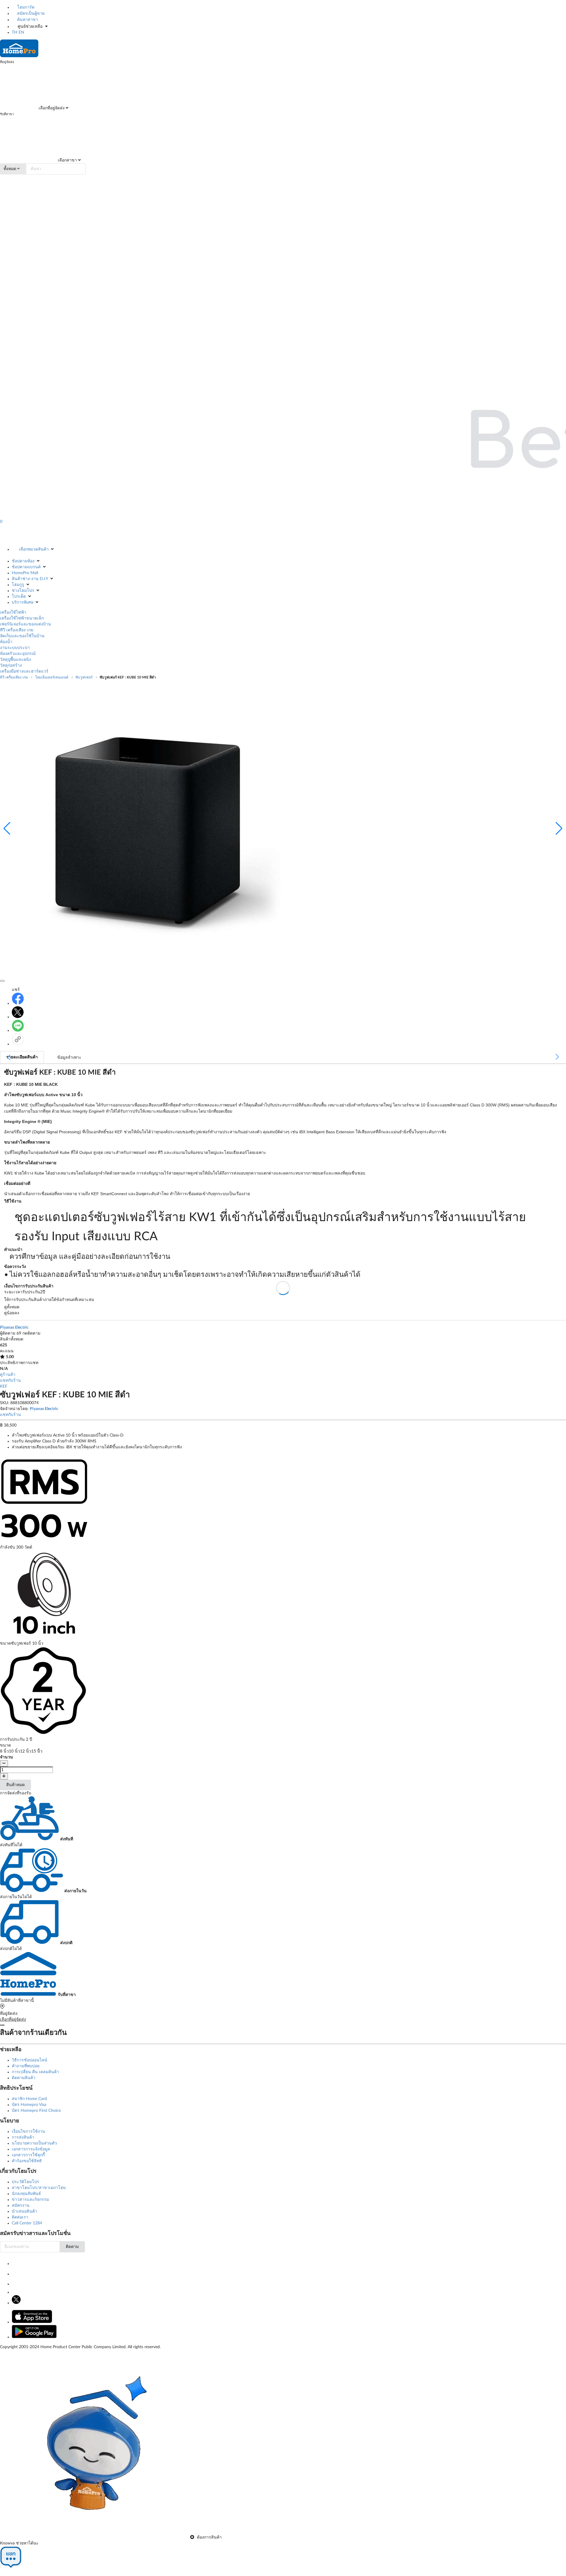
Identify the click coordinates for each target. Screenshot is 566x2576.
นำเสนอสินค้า (24, 2211)
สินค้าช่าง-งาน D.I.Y (30, 579)
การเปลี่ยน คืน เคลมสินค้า (35, 2072)
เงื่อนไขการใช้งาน (28, 2132)
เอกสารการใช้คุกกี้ (28, 2155)
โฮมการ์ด (25, 7)
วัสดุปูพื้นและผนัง (15, 660)
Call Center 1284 (27, 2223)
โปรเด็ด (19, 597)
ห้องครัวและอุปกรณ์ (18, 654)
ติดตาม (72, 2247)
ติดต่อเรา (20, 2217)
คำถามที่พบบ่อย (26, 2066)
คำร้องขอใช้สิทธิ (27, 2161)
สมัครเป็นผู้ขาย (30, 14)
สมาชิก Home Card (29, 2099)
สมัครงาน (21, 2206)
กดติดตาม (31, 1333)
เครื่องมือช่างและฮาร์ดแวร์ (24, 671)
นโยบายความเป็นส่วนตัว (34, 2143)
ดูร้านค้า (8, 1375)
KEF (4, 1386)
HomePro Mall (25, 573)
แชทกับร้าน (10, 1381)
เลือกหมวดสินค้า (34, 549)
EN (21, 32)
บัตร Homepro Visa (29, 2105)
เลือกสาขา (67, 160)
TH (15, 32)
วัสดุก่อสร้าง (11, 666)
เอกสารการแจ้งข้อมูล (31, 2149)
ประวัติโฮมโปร (25, 2182)
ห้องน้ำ (6, 642)
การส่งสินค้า (23, 2137)
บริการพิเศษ (23, 602)
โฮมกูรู (18, 585)
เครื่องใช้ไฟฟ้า (13, 612)
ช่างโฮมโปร (23, 591)
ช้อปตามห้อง (23, 561)
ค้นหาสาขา (27, 20)
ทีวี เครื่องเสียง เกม (17, 630)
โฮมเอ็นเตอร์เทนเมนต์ (52, 677)
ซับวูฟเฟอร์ (84, 677)
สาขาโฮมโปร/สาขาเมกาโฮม (39, 2188)
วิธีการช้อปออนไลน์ (29, 2060)
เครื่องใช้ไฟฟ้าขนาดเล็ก (22, 618)
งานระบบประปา (15, 648)
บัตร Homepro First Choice (36, 2111)
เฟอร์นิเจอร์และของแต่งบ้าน (25, 624)
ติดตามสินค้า (24, 2078)
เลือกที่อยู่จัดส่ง (51, 108)
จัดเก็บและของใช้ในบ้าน (22, 636)
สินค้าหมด (15, 1785)
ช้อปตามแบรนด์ (26, 567)
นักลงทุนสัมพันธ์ (26, 2194)
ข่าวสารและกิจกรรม (30, 2200)
